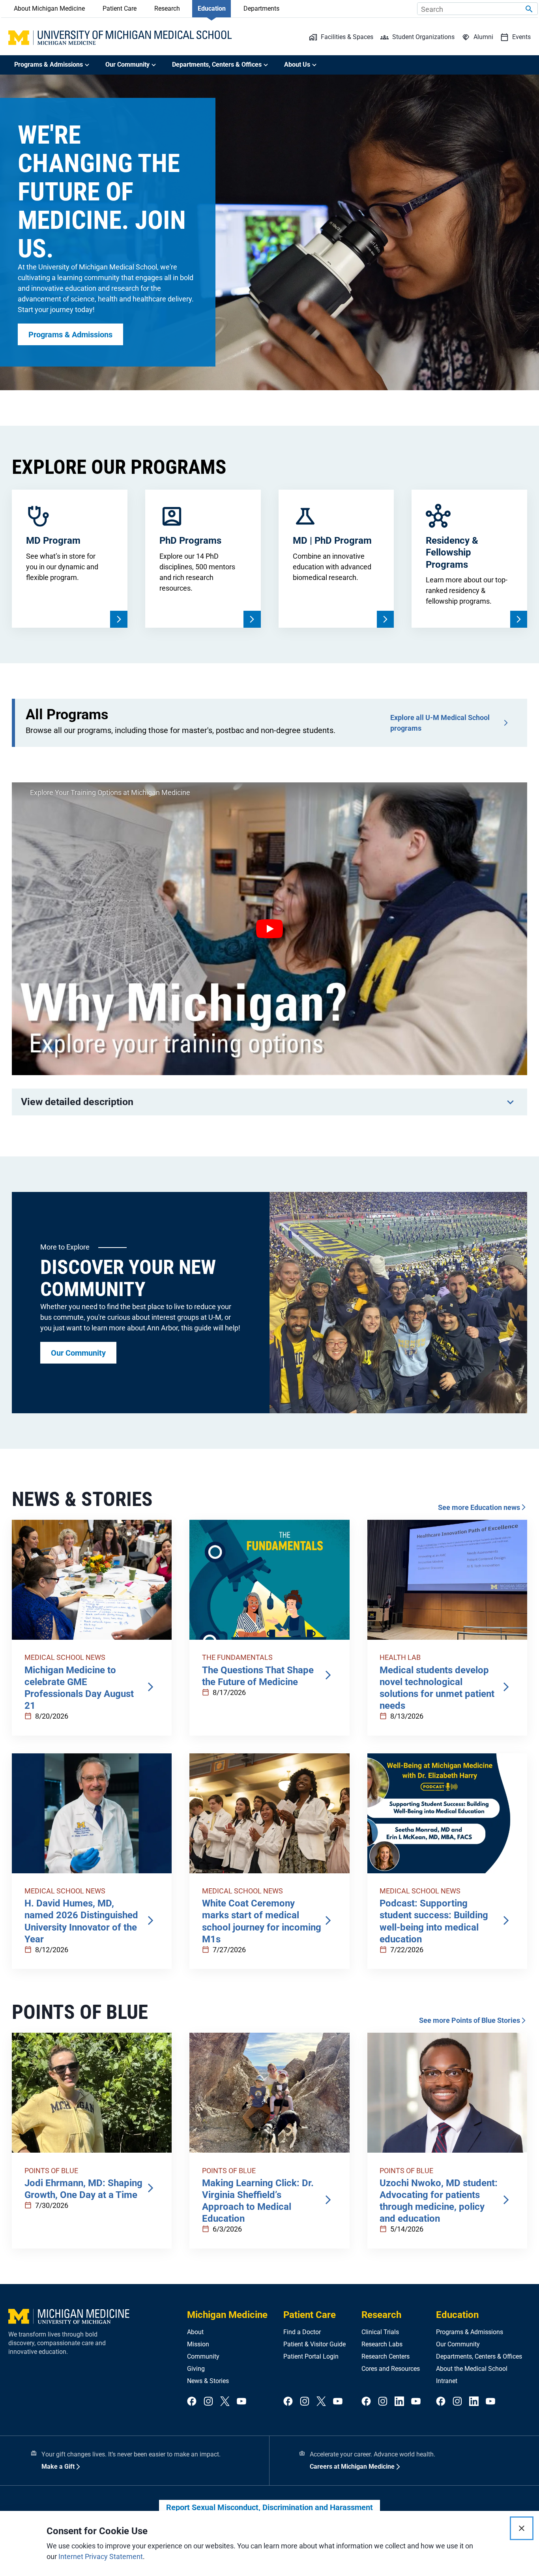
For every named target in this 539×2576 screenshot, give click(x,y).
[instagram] (208, 2402)
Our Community (458, 2344)
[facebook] (192, 2402)
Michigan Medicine (227, 2315)
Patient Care (120, 8)
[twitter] (225, 2402)
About (195, 2332)
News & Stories (208, 2381)
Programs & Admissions (470, 2332)
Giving (196, 2369)
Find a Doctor (302, 2332)
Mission (198, 2344)
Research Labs (382, 2344)
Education (212, 8)
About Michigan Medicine (49, 8)
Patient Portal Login (311, 2356)
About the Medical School (472, 2369)
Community (203, 2356)
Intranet (447, 2381)
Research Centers (386, 2356)
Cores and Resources (391, 2369)
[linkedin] (399, 2402)
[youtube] (241, 2402)
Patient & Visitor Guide (314, 2344)
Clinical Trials (380, 2332)
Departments (261, 8)
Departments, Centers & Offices (479, 2356)
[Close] (522, 2528)
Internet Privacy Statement (101, 2556)
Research (167, 8)
